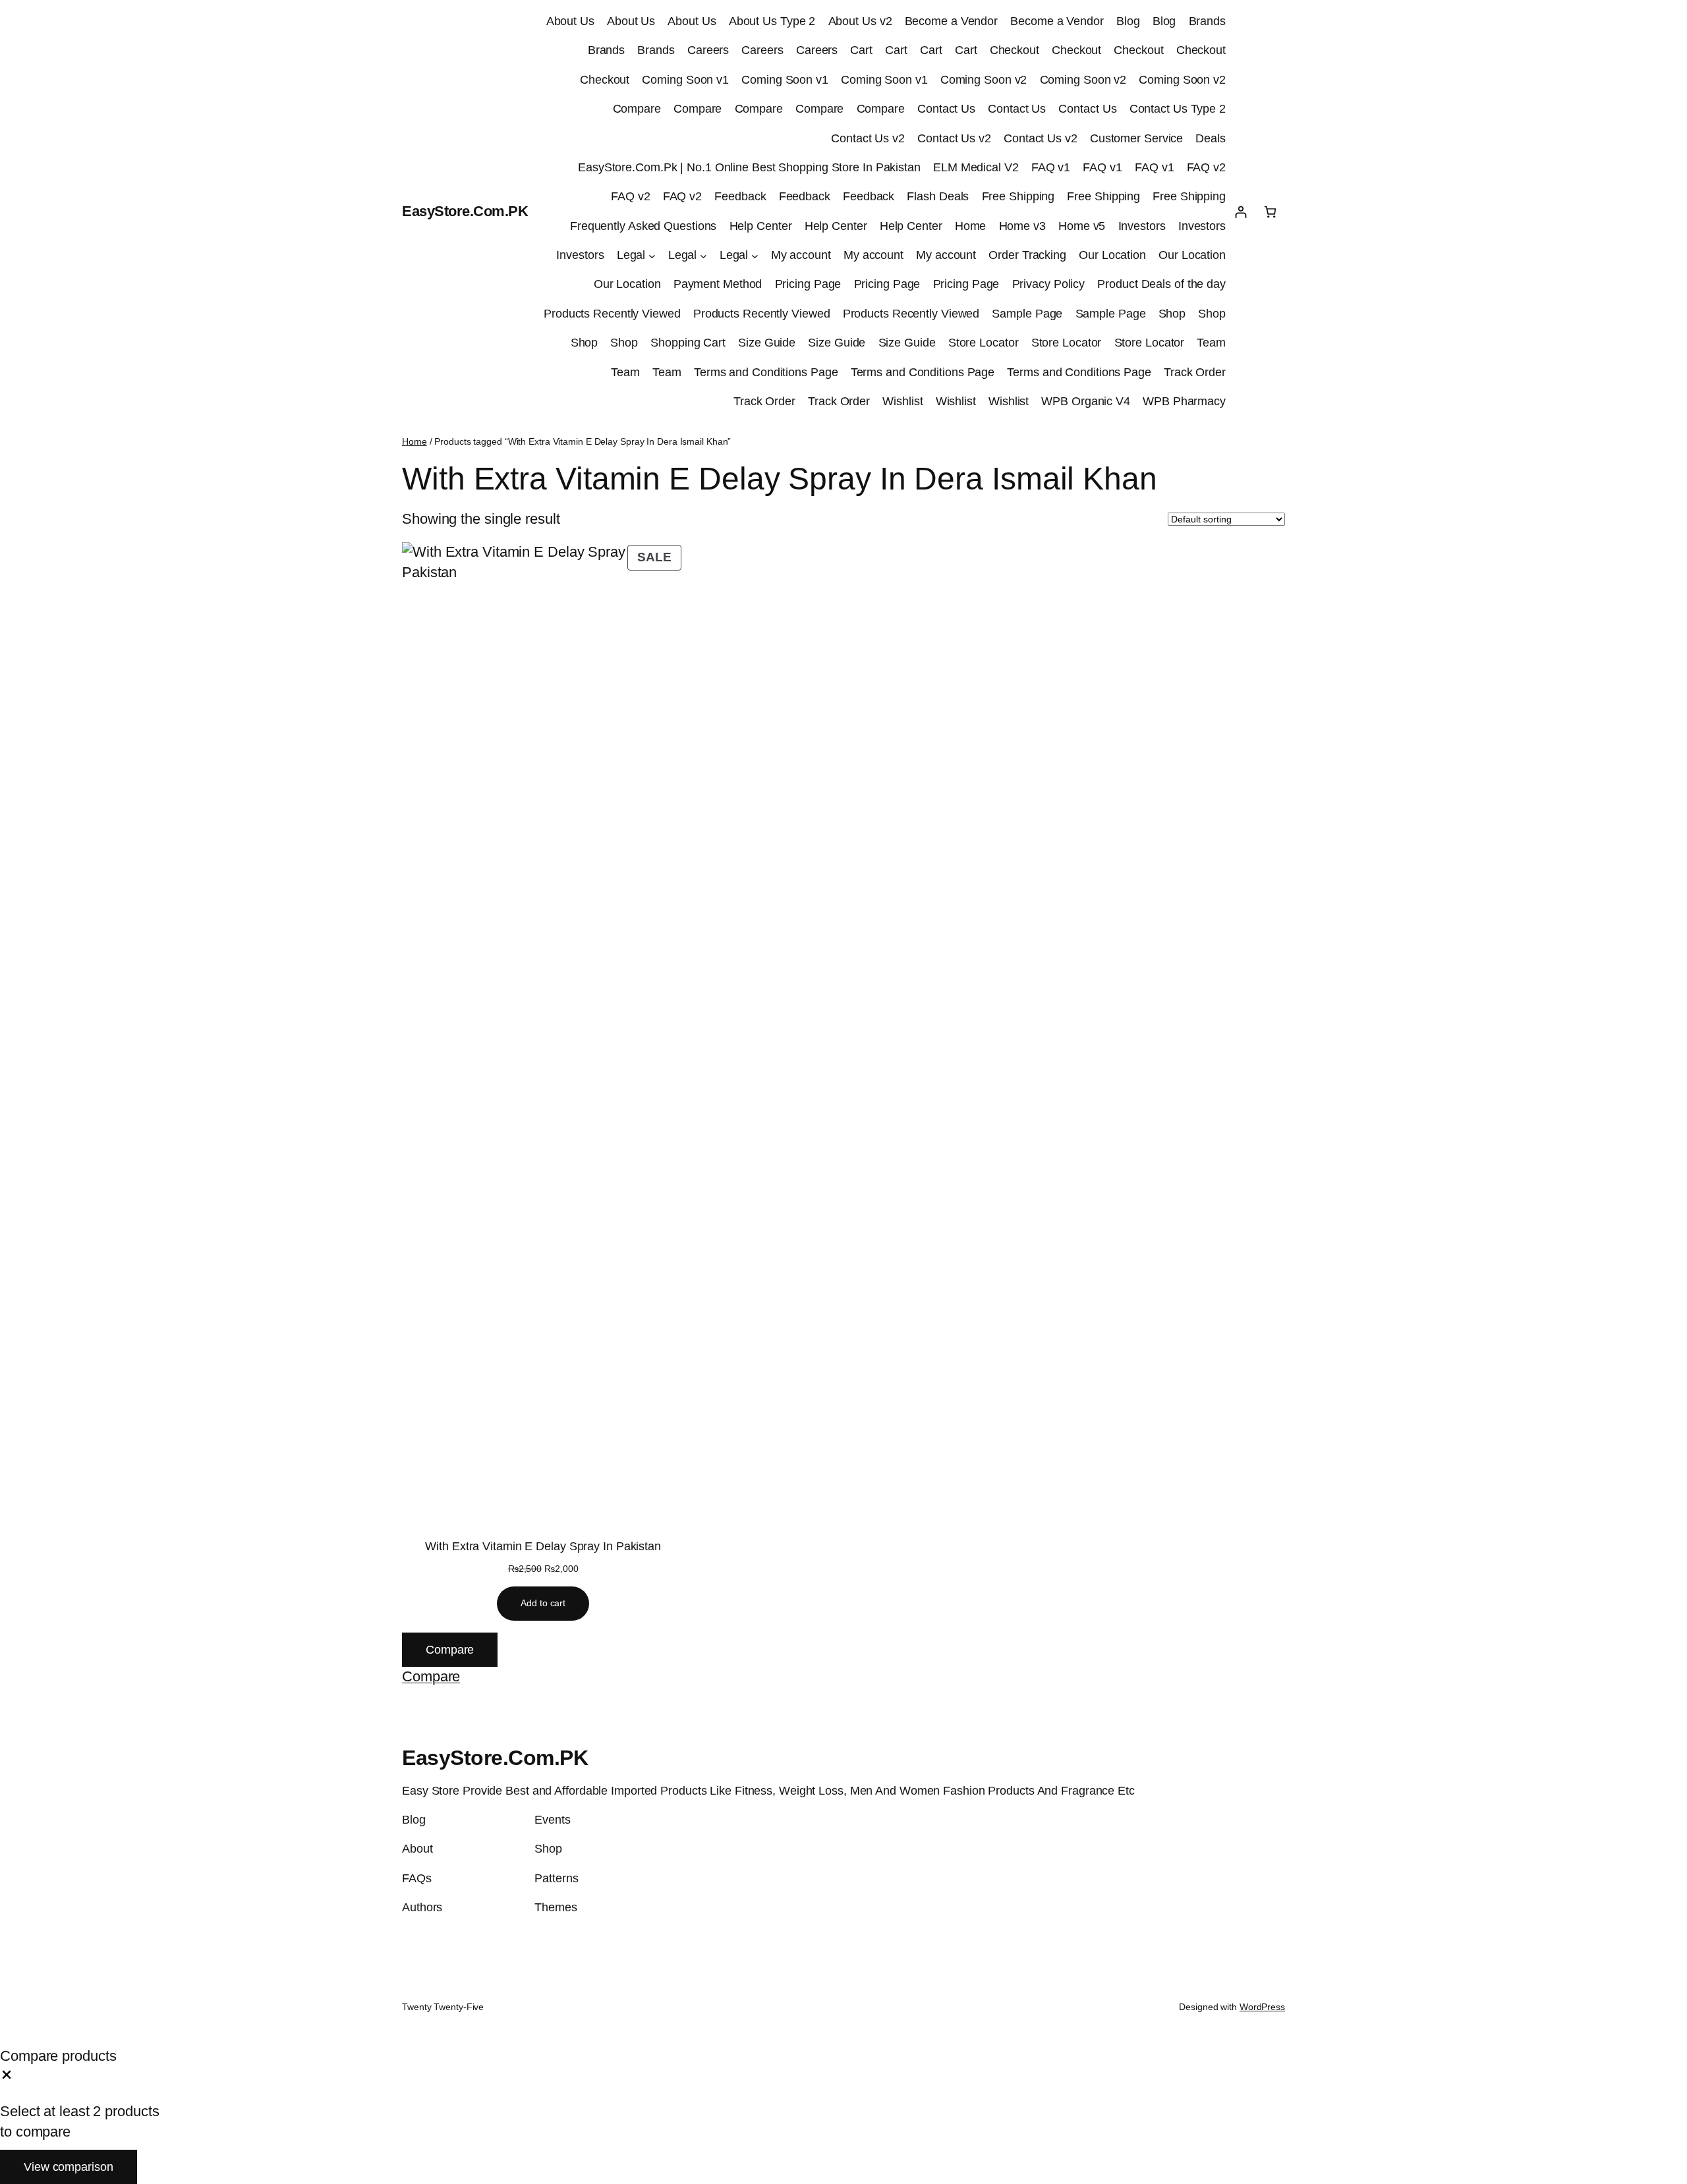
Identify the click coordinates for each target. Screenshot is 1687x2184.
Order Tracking (1027, 255)
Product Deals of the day (1161, 284)
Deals (1211, 138)
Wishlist (902, 401)
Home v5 (1082, 226)
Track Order (1195, 372)
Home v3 (1022, 226)
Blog (1128, 21)
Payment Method (718, 284)
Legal (631, 255)
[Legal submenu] (652, 255)
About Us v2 (860, 21)
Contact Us (946, 109)
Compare (637, 109)
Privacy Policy (1049, 284)
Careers (708, 50)
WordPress (1262, 2007)
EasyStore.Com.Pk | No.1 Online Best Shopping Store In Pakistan (749, 167)
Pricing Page (808, 284)
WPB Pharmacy (1184, 401)
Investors (1142, 226)
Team (1211, 343)
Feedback (740, 196)
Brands (1207, 21)
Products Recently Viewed (612, 314)
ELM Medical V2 (976, 167)
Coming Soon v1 (685, 80)
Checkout (1015, 50)
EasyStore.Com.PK (465, 211)
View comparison (69, 2167)
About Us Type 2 (772, 21)
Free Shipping (1018, 196)
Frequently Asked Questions (643, 226)
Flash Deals (938, 196)
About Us (570, 21)
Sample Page (1027, 314)
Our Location (1112, 255)
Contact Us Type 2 (1178, 109)
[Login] (1241, 212)
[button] (431, 1676)
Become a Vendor (952, 21)
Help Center (761, 226)
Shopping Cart (688, 343)
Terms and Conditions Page (766, 372)
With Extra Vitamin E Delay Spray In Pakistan (543, 1546)
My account (801, 255)
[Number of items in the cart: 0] (1270, 212)
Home (971, 226)
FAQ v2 (1206, 167)
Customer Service (1136, 138)
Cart (861, 50)
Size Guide (767, 343)
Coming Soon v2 (984, 80)
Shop (1172, 314)
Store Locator (984, 343)
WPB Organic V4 (1086, 401)
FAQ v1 (1051, 167)
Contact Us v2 (868, 138)
